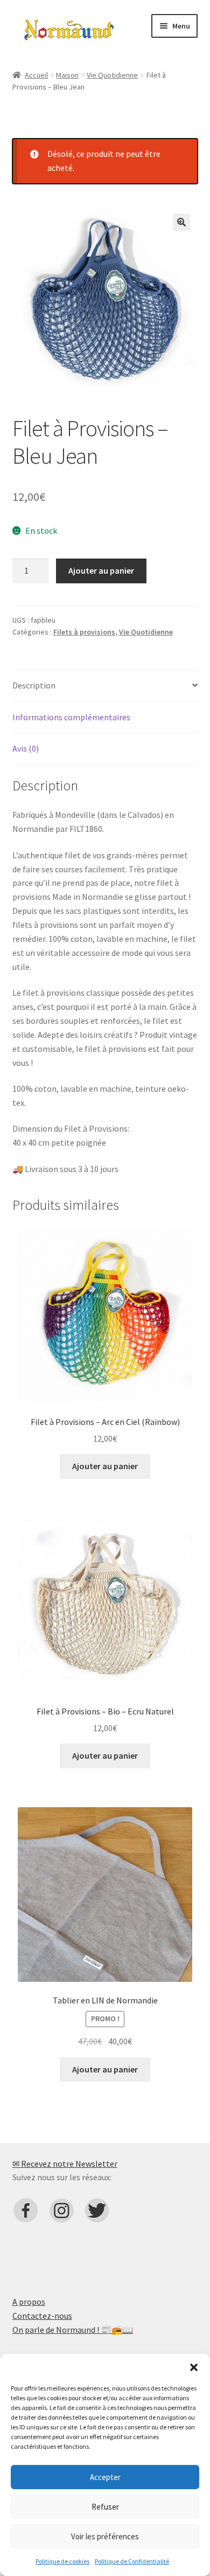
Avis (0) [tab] (26, 748)
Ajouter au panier (101, 570)
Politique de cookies (62, 2561)
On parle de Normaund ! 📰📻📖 (73, 2330)
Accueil (36, 75)
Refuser (105, 2507)
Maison (67, 75)
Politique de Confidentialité (132, 2561)
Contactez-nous (42, 2316)
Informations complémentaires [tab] (71, 717)
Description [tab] (34, 685)
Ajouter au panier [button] (105, 1466)
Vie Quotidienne (112, 75)
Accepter (105, 2477)
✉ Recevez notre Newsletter (65, 2164)
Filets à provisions (84, 632)
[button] (194, 2367)
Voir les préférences (105, 2536)
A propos (29, 2302)
